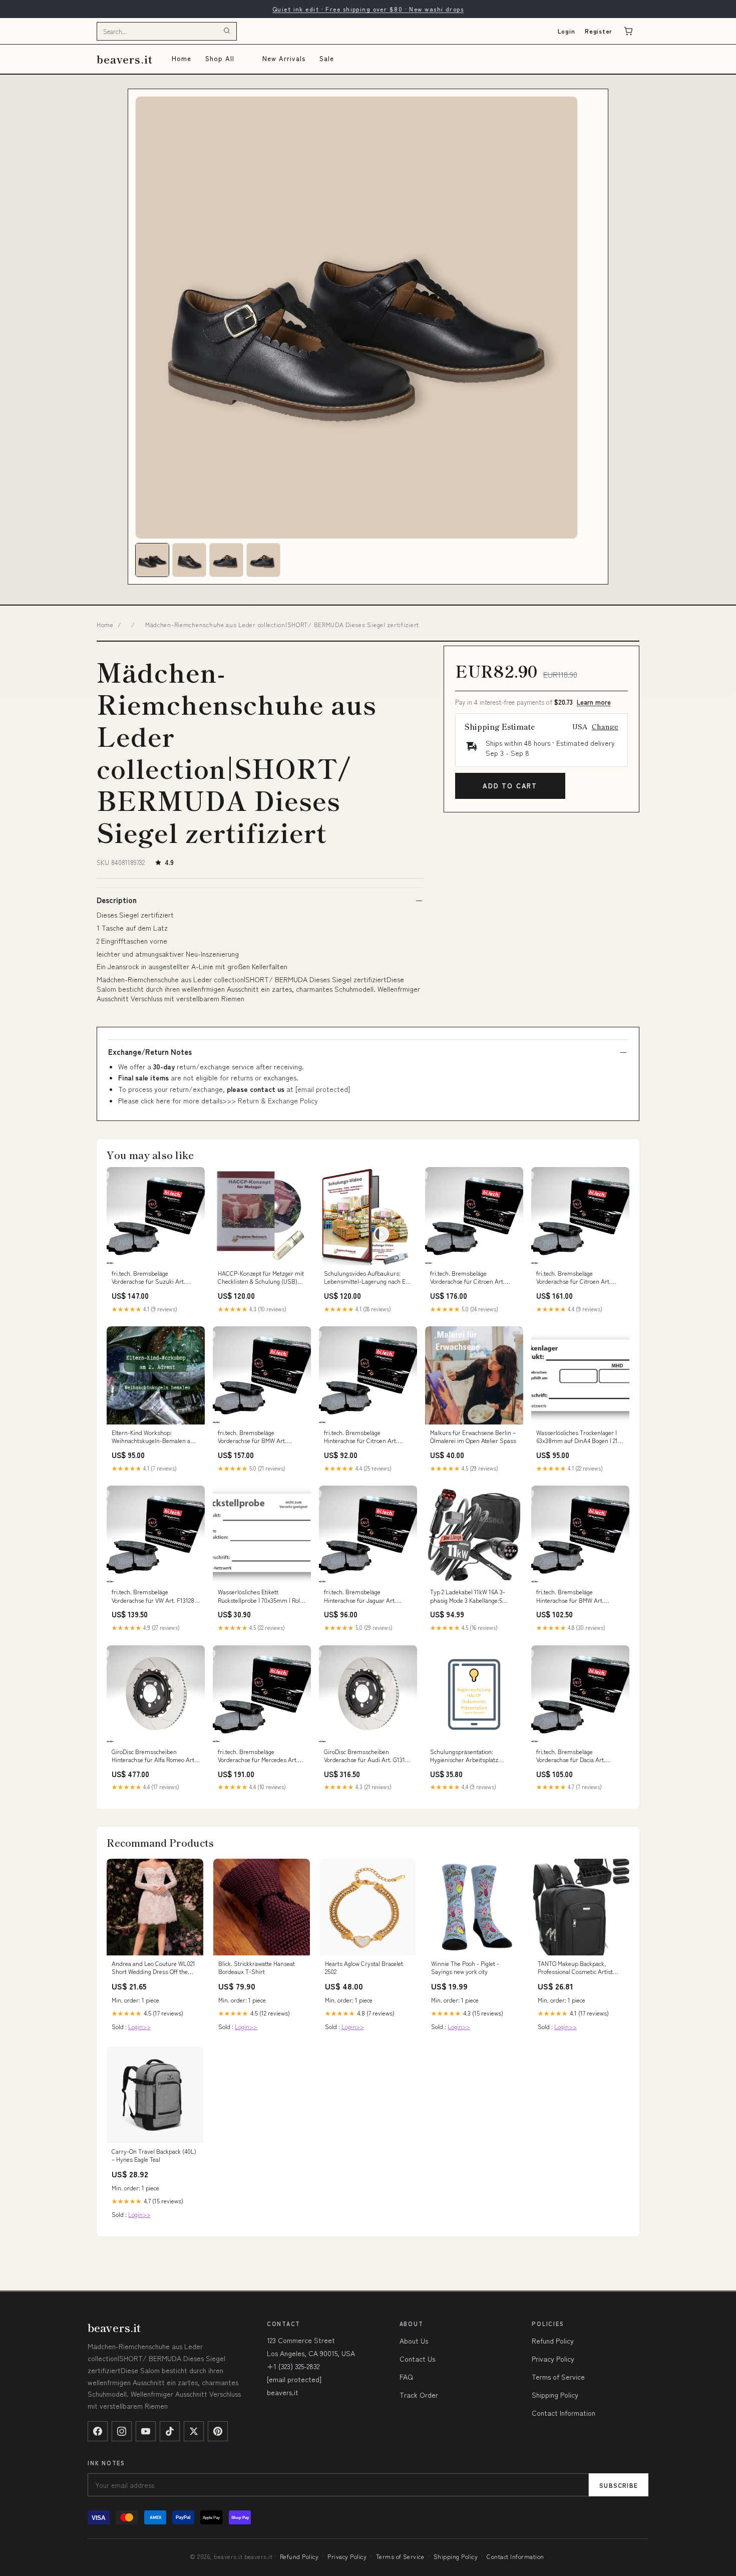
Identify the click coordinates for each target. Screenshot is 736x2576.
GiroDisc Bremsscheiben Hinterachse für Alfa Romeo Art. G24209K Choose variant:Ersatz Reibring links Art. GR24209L (154, 1756)
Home (181, 58)
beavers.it (125, 59)
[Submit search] (227, 31)
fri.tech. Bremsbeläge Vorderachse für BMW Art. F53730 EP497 (252, 1437)
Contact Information (564, 2413)
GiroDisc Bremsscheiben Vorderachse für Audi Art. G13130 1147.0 (368, 1756)
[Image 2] (189, 560)
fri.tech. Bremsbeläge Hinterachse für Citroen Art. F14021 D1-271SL (361, 1437)
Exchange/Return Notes (150, 1052)
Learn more (594, 702)
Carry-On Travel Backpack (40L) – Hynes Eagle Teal (154, 2155)
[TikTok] (170, 2431)
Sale (327, 58)
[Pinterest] (218, 2431)
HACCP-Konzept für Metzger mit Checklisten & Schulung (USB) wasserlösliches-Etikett (261, 1278)
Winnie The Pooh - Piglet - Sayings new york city (465, 1967)
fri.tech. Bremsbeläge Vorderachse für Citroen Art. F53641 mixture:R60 (574, 1278)
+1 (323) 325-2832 (293, 2366)
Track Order (419, 2395)
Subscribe (619, 2485)
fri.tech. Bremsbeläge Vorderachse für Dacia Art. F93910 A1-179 (571, 1756)
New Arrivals (284, 58)
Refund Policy (553, 2341)
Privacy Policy (553, 2359)
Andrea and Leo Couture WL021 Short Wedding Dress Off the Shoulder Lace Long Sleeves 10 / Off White (153, 1968)
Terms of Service (558, 2377)
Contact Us (417, 2359)
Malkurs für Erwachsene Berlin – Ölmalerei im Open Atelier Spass (473, 1437)
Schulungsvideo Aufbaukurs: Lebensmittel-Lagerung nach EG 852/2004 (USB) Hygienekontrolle (368, 1278)
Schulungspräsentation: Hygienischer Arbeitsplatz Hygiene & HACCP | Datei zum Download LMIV (469, 1756)
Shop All (220, 58)
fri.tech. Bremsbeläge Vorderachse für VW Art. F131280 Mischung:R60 (155, 1596)
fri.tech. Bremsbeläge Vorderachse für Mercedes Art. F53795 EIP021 (258, 1756)
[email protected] (323, 1089)
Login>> (139, 2026)
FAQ (406, 2377)
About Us (414, 2341)
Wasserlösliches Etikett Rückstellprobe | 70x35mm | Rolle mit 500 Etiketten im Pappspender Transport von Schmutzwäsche (261, 1596)
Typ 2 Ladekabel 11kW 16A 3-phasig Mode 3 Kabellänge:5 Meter (468, 1596)
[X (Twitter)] (194, 2431)
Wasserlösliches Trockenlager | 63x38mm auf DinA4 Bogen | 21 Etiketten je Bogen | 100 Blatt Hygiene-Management (577, 1437)
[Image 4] (263, 560)
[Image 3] (226, 560)
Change (605, 726)
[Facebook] (98, 2431)
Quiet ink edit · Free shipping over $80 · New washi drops (368, 9)
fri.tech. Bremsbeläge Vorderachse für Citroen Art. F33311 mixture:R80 (467, 1278)
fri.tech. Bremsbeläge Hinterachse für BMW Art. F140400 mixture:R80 (570, 1596)
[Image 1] (152, 560)
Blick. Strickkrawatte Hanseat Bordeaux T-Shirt (257, 1967)
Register (599, 31)
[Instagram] (122, 2431)
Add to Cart (510, 786)
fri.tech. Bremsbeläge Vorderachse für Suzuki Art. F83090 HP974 (148, 1278)
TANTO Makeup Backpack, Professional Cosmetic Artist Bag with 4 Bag (575, 1968)
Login (567, 31)
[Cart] (628, 31)
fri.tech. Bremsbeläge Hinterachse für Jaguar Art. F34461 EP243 (360, 1596)
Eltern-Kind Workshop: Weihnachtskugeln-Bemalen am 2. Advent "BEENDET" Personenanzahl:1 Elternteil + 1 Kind (154, 1437)
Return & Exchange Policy (278, 1100)
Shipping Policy (555, 2395)
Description (117, 900)
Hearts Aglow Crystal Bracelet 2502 (364, 1967)
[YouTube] (146, 2431)
